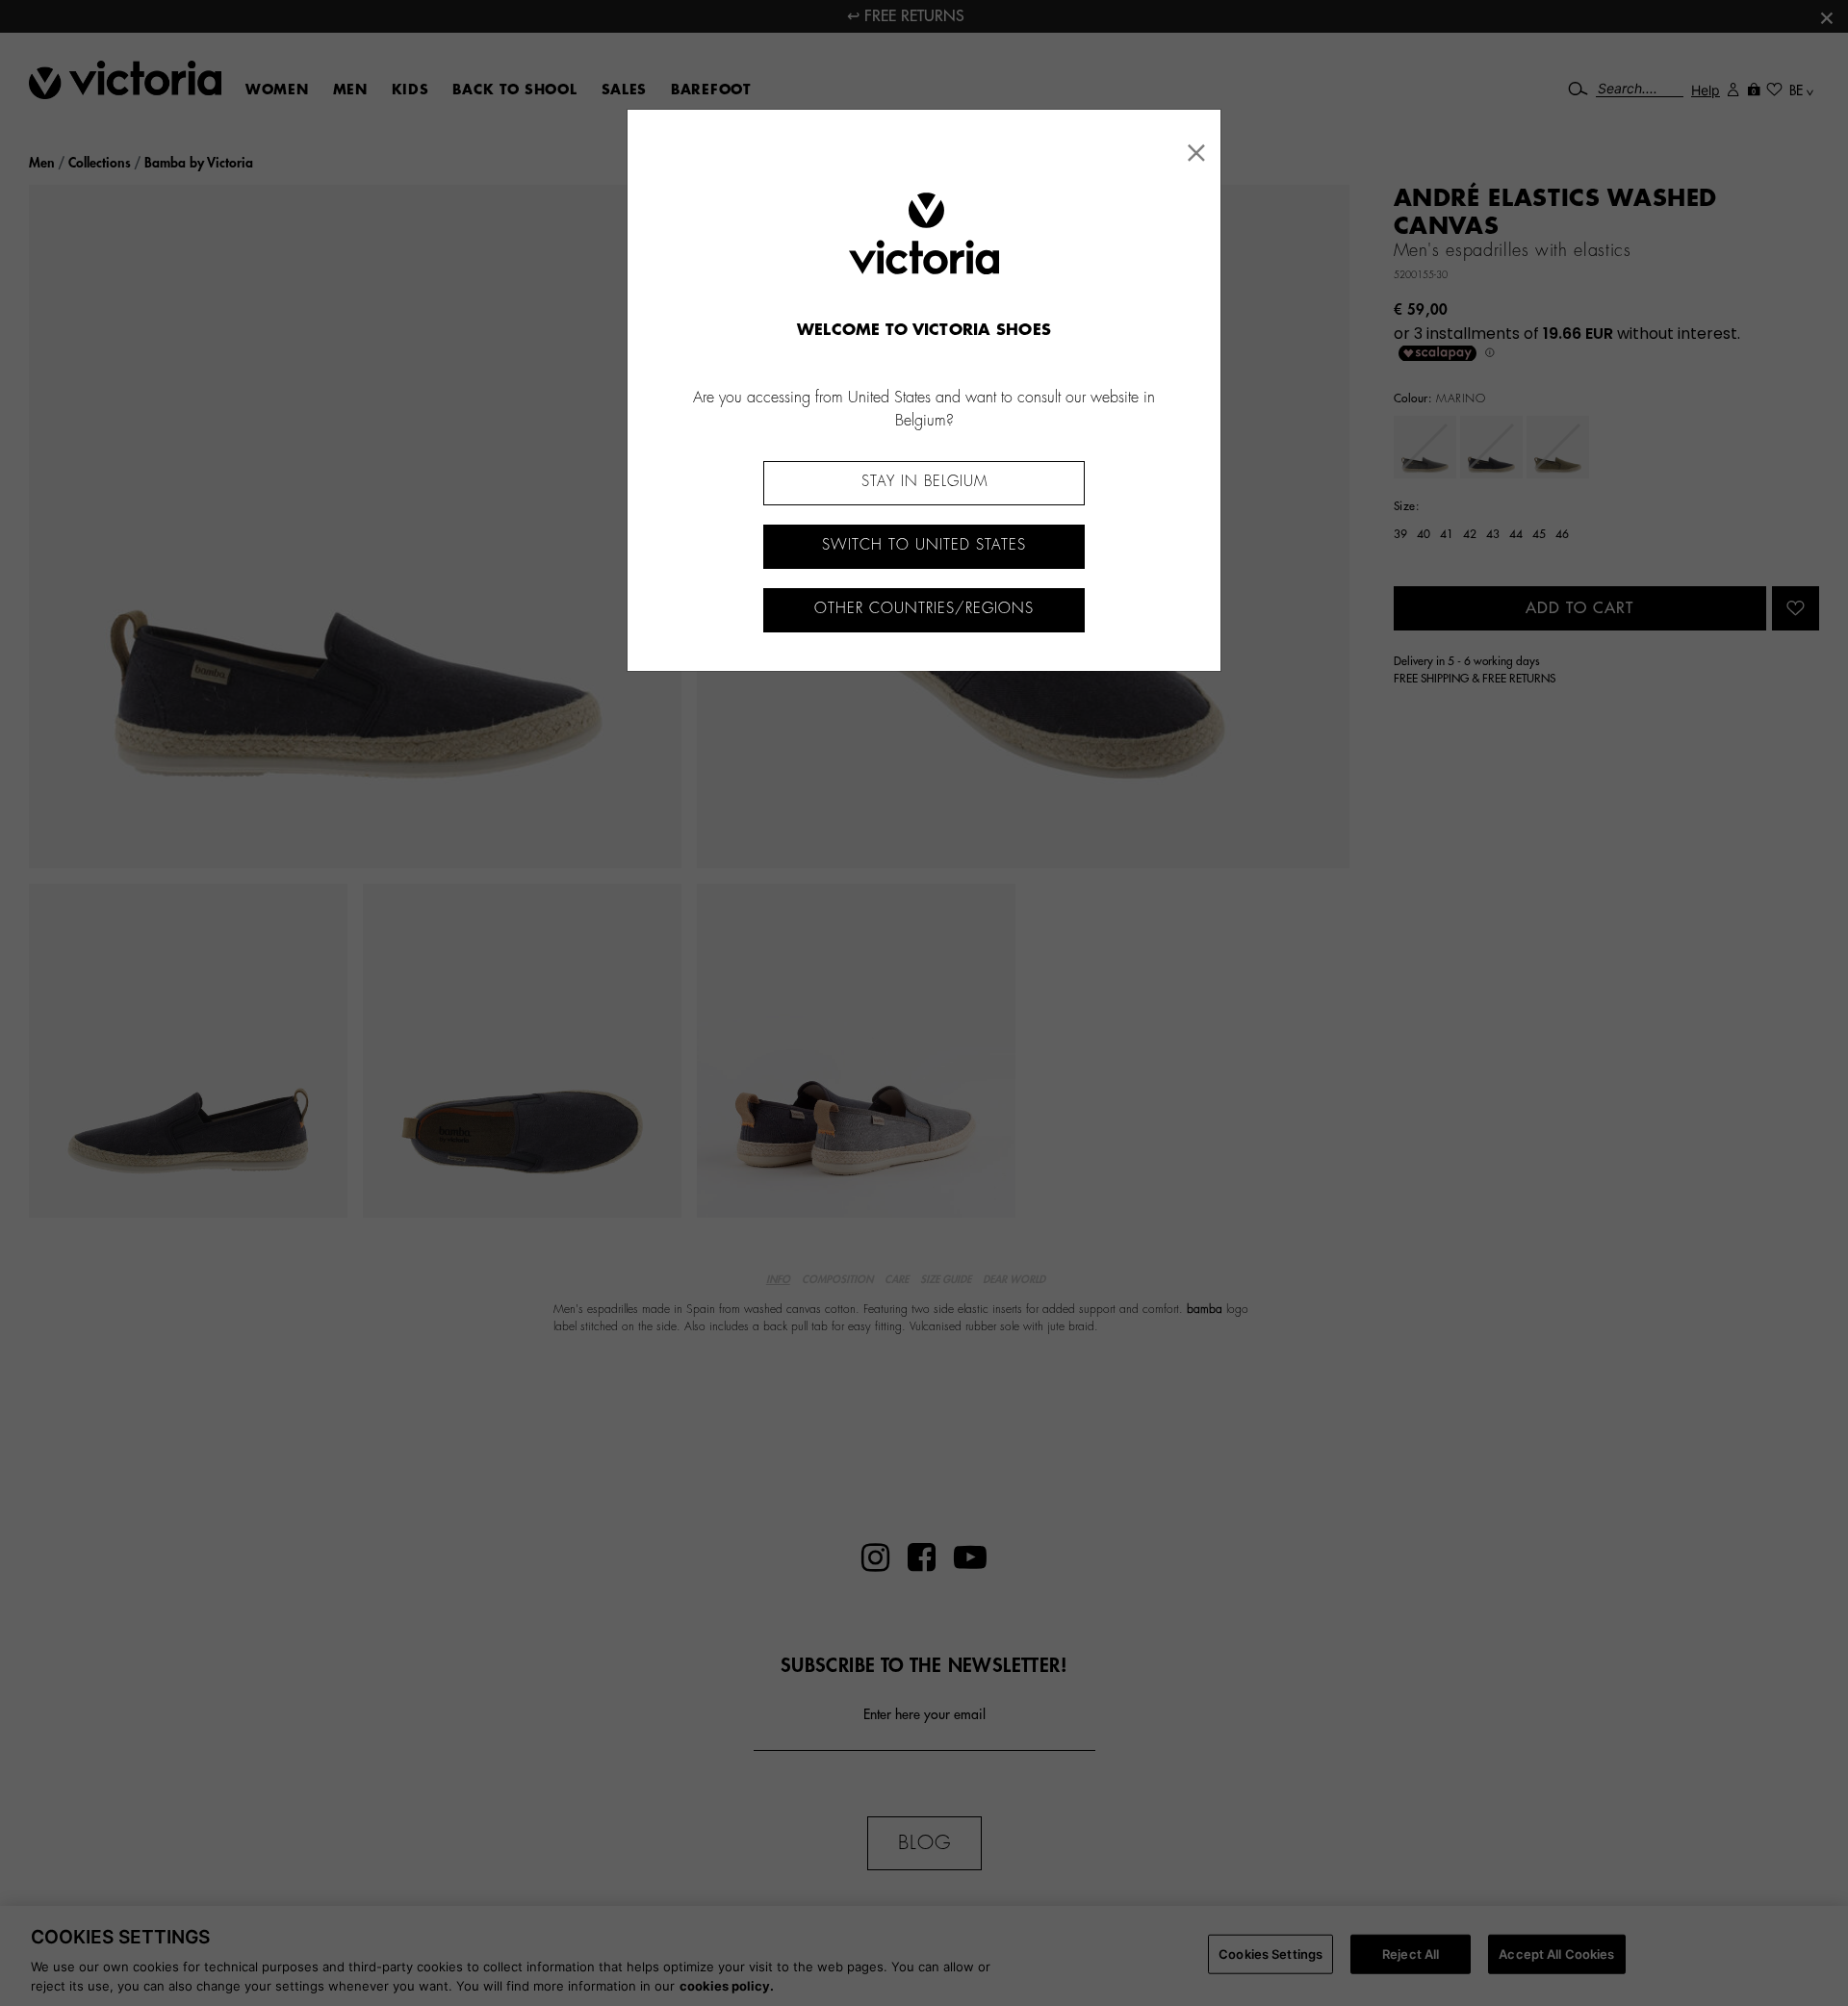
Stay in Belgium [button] (924, 482)
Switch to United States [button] (924, 545)
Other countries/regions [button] (924, 609)
